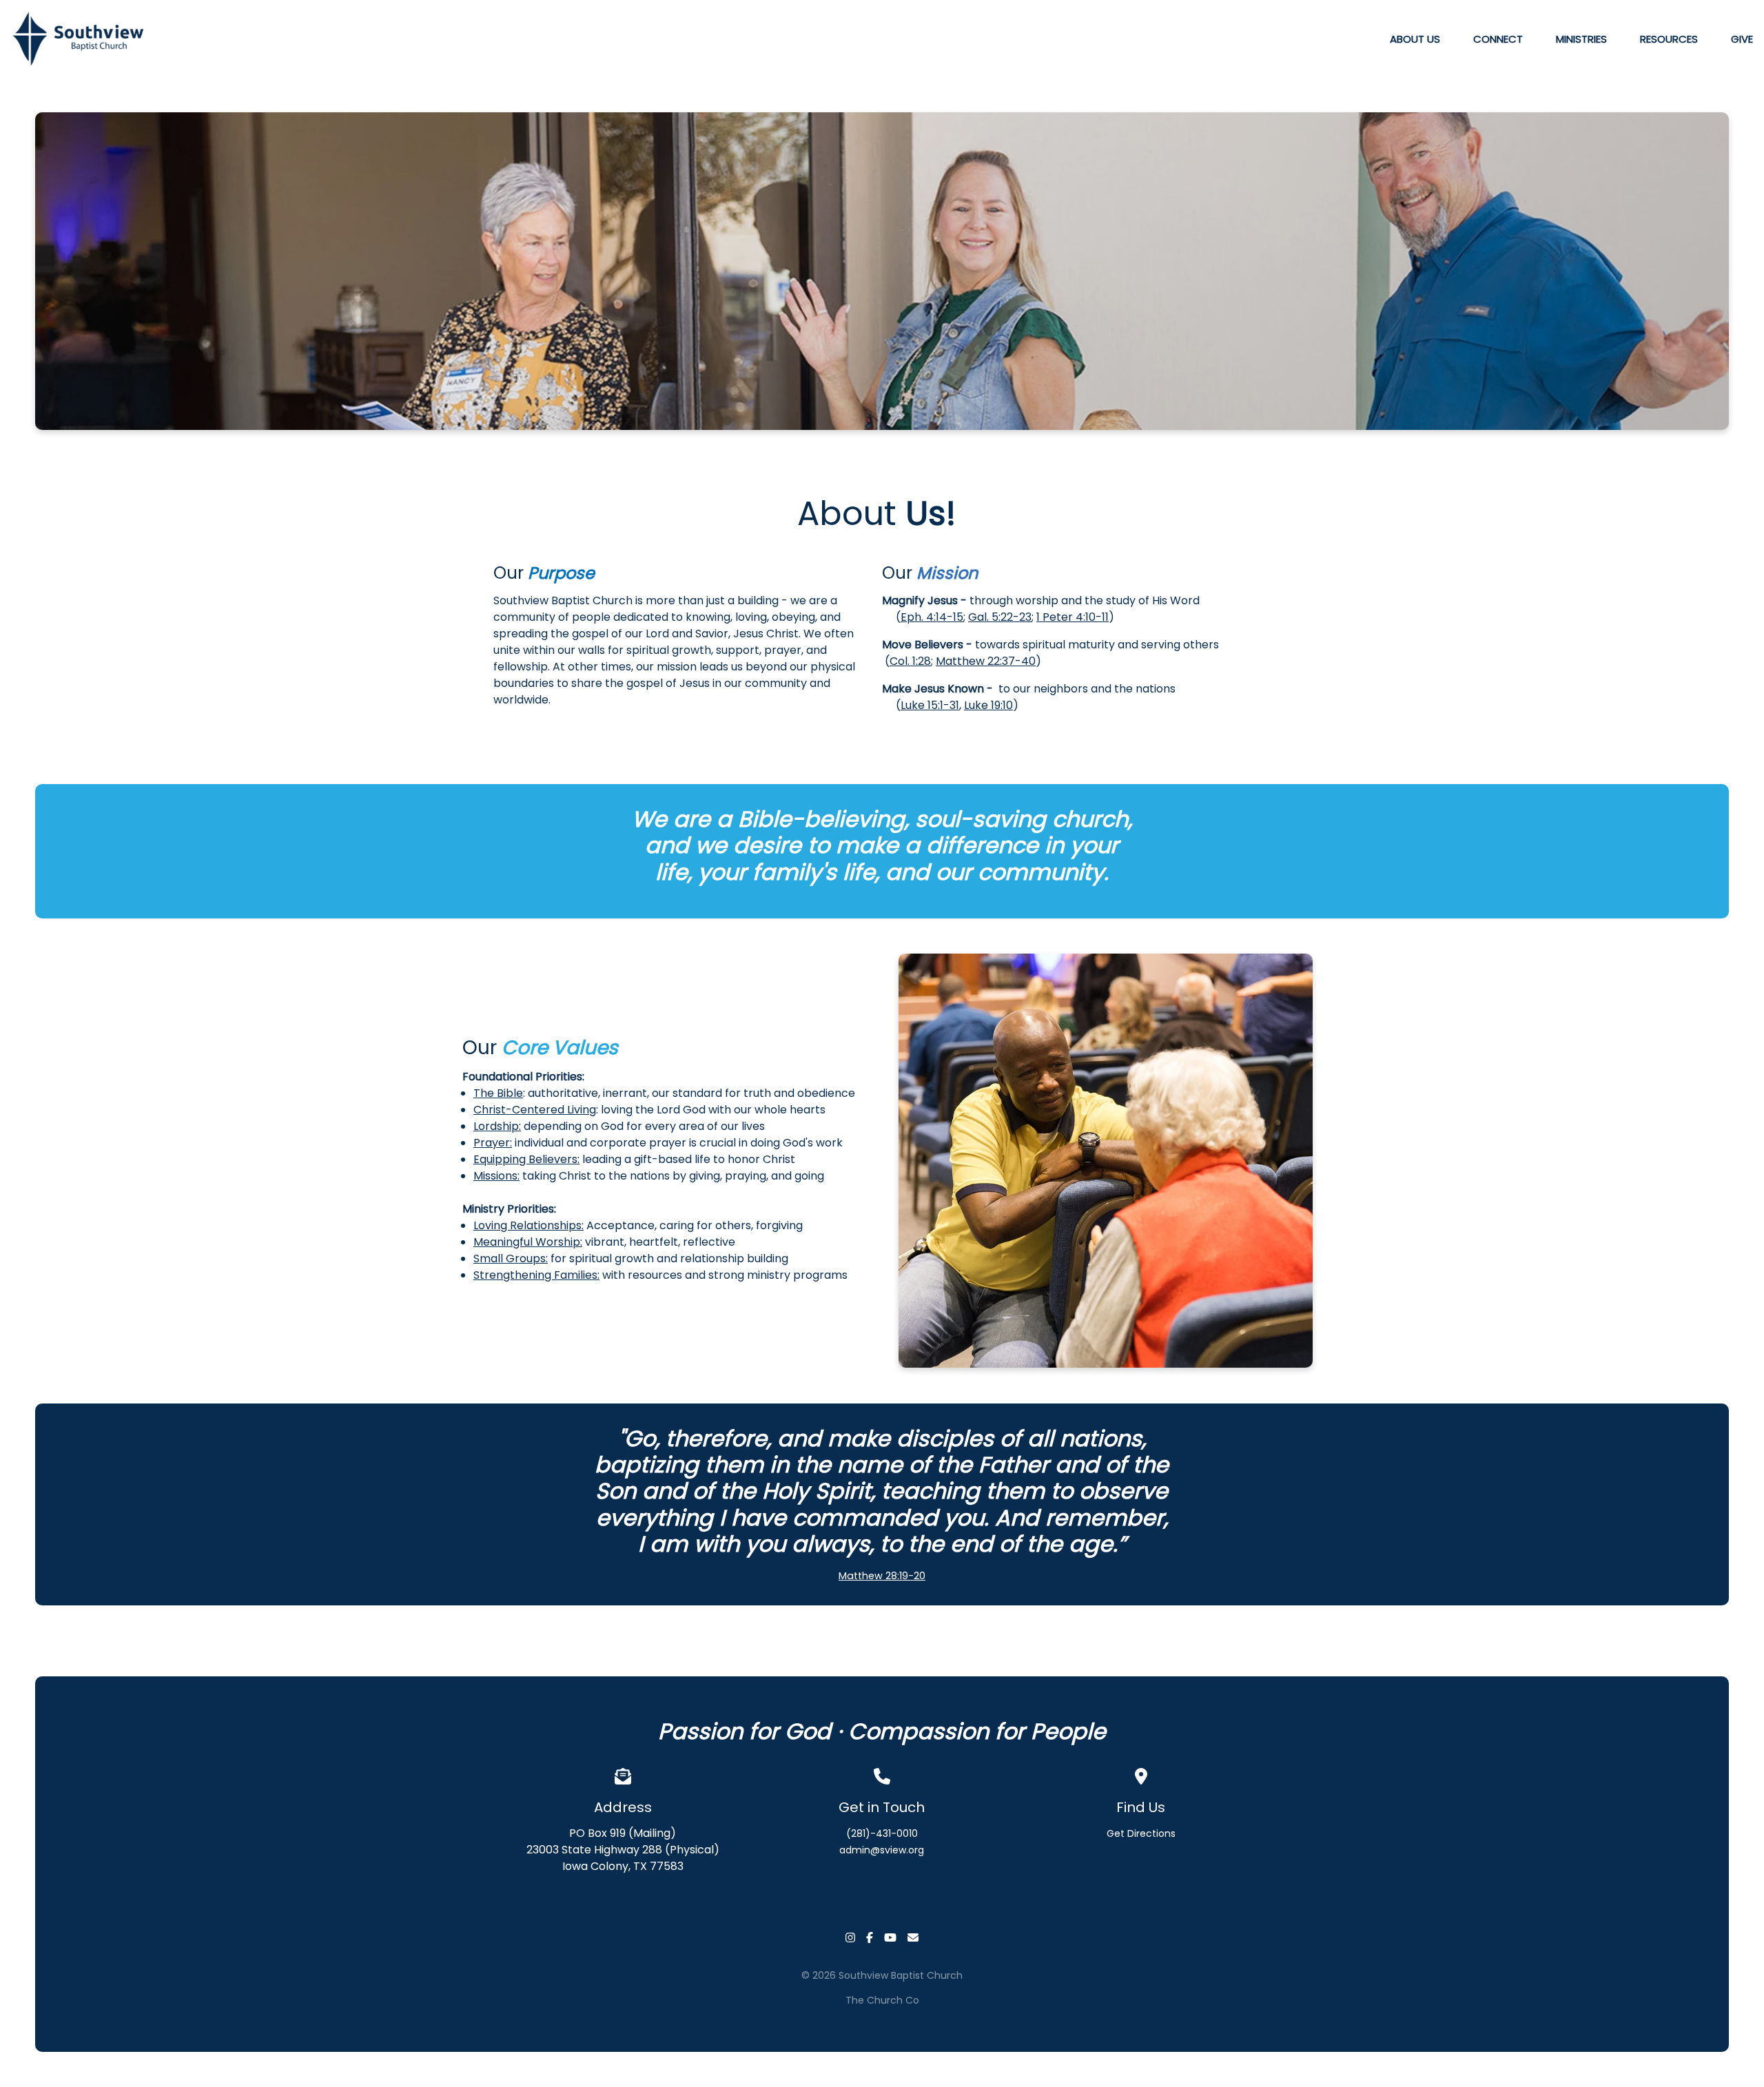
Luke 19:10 (988, 705)
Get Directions (1141, 1833)
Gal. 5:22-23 (1000, 617)
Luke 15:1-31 (930, 705)
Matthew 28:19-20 (882, 1576)
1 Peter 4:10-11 (1073, 617)
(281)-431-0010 (882, 1833)
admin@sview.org (882, 1850)
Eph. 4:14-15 (932, 617)
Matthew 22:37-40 (986, 661)
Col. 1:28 (910, 661)
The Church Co (882, 2000)
